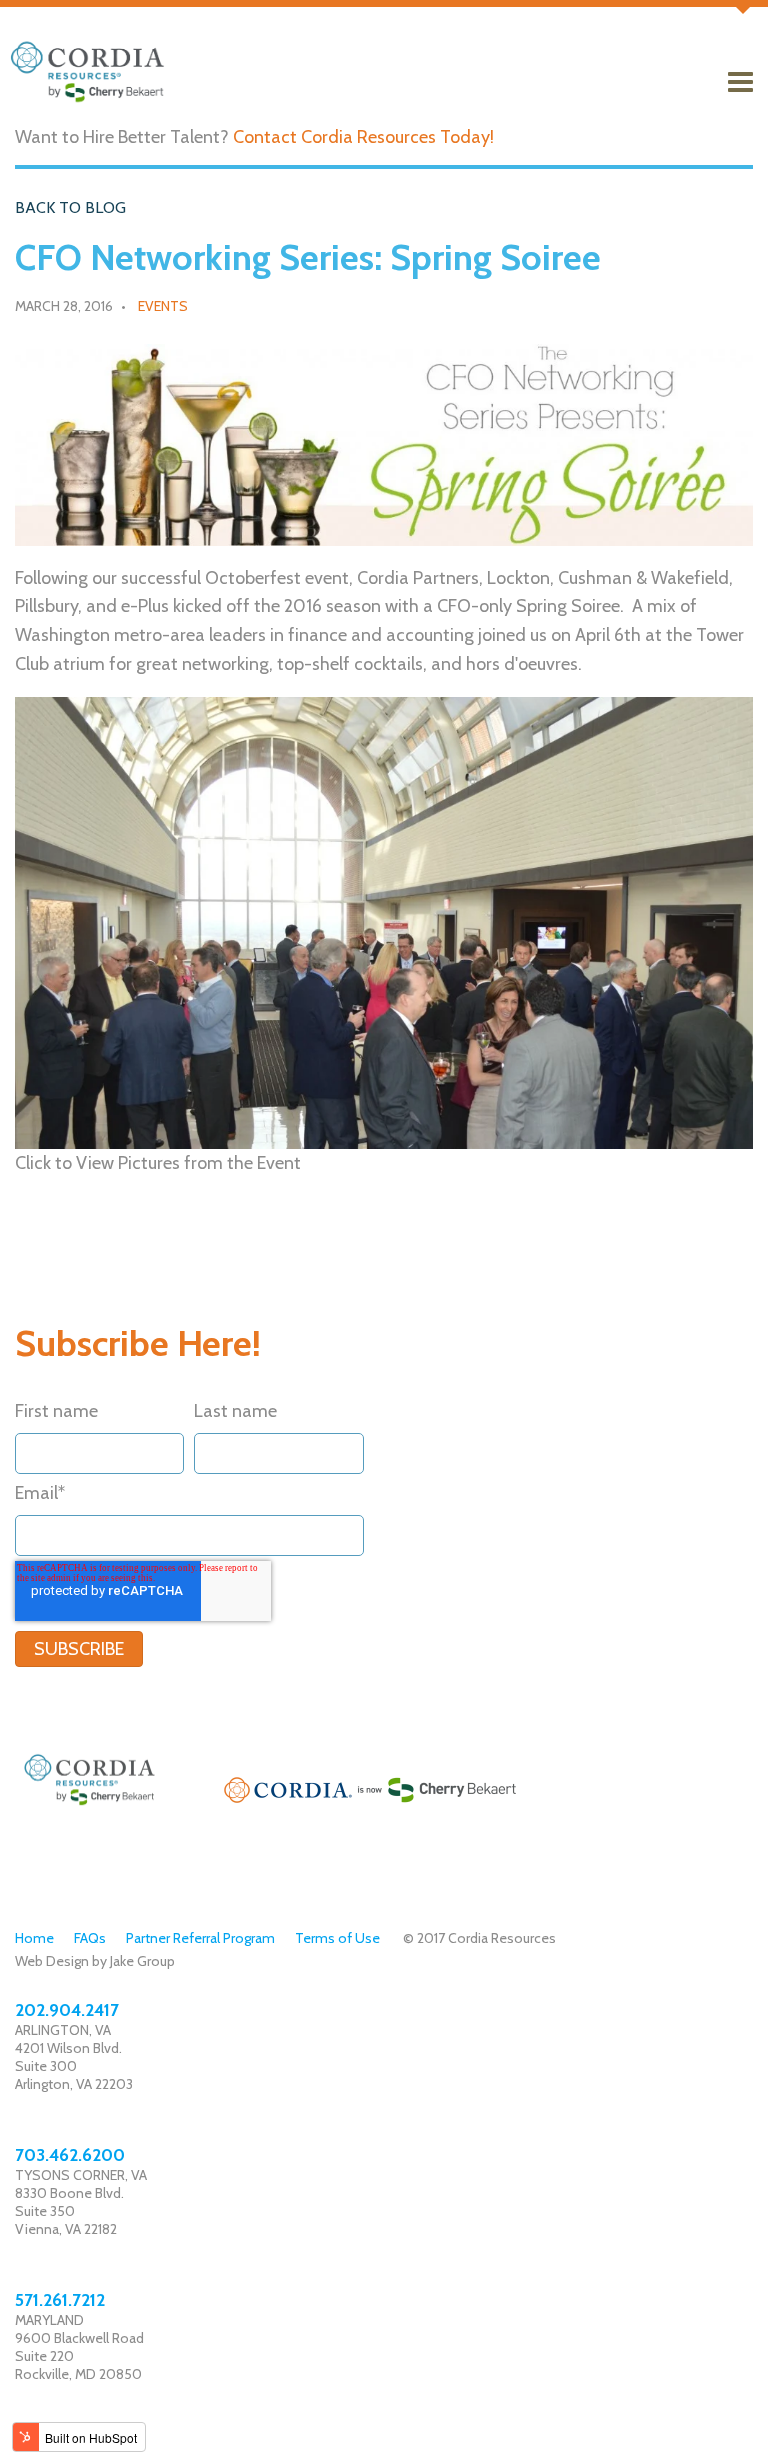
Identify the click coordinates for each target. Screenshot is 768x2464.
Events (163, 306)
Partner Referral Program (200, 1938)
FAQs (90, 1938)
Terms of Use (337, 1938)
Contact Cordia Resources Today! (363, 137)
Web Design (52, 1961)
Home (34, 1938)
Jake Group (142, 1961)
